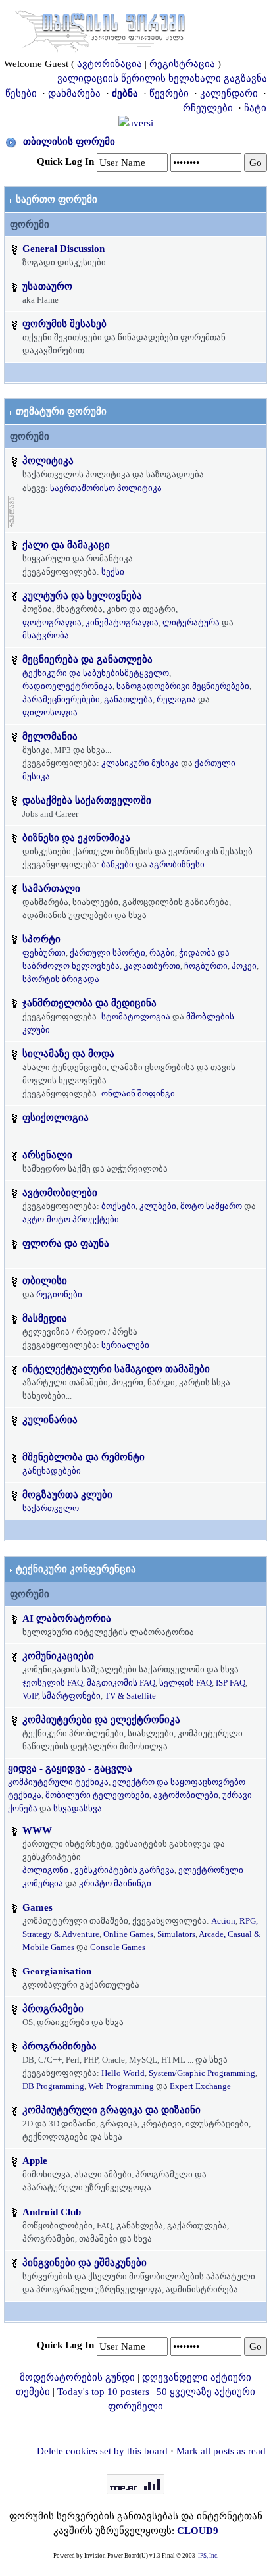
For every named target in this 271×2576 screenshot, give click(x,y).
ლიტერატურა (191, 622)
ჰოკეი (244, 966)
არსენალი (47, 1155)
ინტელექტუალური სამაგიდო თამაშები (116, 1369)
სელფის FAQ (185, 1683)
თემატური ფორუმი (61, 411)
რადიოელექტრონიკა (67, 686)
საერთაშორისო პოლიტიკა (106, 488)
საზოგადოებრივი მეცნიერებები (183, 686)
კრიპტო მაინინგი (115, 1883)
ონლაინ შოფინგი (138, 1094)
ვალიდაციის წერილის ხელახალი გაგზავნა (162, 78)
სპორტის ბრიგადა (61, 979)
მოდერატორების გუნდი (77, 2377)
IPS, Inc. (208, 2556)
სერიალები (125, 1345)
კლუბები (158, 1206)
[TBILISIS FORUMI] (100, 28)
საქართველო (51, 1508)
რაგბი (162, 953)
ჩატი (255, 108)
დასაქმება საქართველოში (87, 800)
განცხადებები (52, 1471)
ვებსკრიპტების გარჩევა (124, 1870)
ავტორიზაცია (110, 64)
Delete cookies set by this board (102, 2451)
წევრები (169, 93)
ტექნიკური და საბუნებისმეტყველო (96, 673)
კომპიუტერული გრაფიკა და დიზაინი (111, 2110)
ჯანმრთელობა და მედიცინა (89, 1003)
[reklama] (12, 511)
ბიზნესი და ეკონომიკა (76, 838)
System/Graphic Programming (202, 2073)
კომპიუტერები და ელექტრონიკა (101, 1720)
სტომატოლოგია (136, 1017)
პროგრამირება (60, 2046)
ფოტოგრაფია (52, 622)
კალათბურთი (152, 966)
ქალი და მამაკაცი (66, 545)
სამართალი (51, 889)
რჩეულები (208, 108)
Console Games (118, 1947)
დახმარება (74, 93)
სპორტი (41, 939)
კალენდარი (229, 93)
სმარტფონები (71, 1696)
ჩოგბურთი (206, 966)
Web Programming (121, 2086)
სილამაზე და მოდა (68, 1054)
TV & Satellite (130, 1696)
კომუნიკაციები (58, 1656)
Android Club (52, 2212)
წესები (21, 93)
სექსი (113, 572)
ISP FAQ (231, 1683)
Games (37, 1907)
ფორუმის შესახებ (64, 324)
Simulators (176, 1934)
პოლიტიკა (48, 461)
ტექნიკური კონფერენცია (76, 1569)
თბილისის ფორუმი (69, 142)
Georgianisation (57, 1971)
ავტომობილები (60, 1193)
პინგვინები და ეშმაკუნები (85, 2263)
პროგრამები (53, 2009)
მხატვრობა (46, 635)
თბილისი (45, 1281)
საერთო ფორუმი (57, 199)
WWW (37, 1830)
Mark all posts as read (221, 2451)
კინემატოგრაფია (122, 622)
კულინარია (50, 1420)
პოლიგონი (45, 1870)
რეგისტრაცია (182, 64)
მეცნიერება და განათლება (87, 659)
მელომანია (50, 736)
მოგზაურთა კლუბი (67, 1495)
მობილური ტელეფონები (97, 1795)
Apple (35, 2161)
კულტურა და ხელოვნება (82, 596)
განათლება (128, 699)
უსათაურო (47, 286)
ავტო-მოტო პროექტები (71, 1219)
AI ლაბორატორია (67, 1618)
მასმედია (45, 1318)
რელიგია (176, 699)
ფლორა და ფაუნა (66, 1243)
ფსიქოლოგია (56, 1118)
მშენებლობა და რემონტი (84, 1457)
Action (223, 1921)
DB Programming (53, 2086)
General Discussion (63, 249)
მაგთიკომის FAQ (121, 1683)
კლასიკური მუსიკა (140, 763)
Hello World (123, 2073)
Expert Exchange (200, 2086)
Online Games (128, 1934)
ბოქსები (118, 1206)
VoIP (30, 1696)
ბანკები (117, 864)
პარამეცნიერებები (61, 699)
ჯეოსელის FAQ (53, 1683)
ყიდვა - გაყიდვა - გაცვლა (70, 1768)
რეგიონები (59, 1294)
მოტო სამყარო (211, 1206)
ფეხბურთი (44, 953)
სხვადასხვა (78, 1808)
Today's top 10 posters (103, 2392)
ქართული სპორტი (108, 953)
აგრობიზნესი (177, 864)
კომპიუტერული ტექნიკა (58, 1782)
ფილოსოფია (50, 712)
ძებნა (125, 93)
